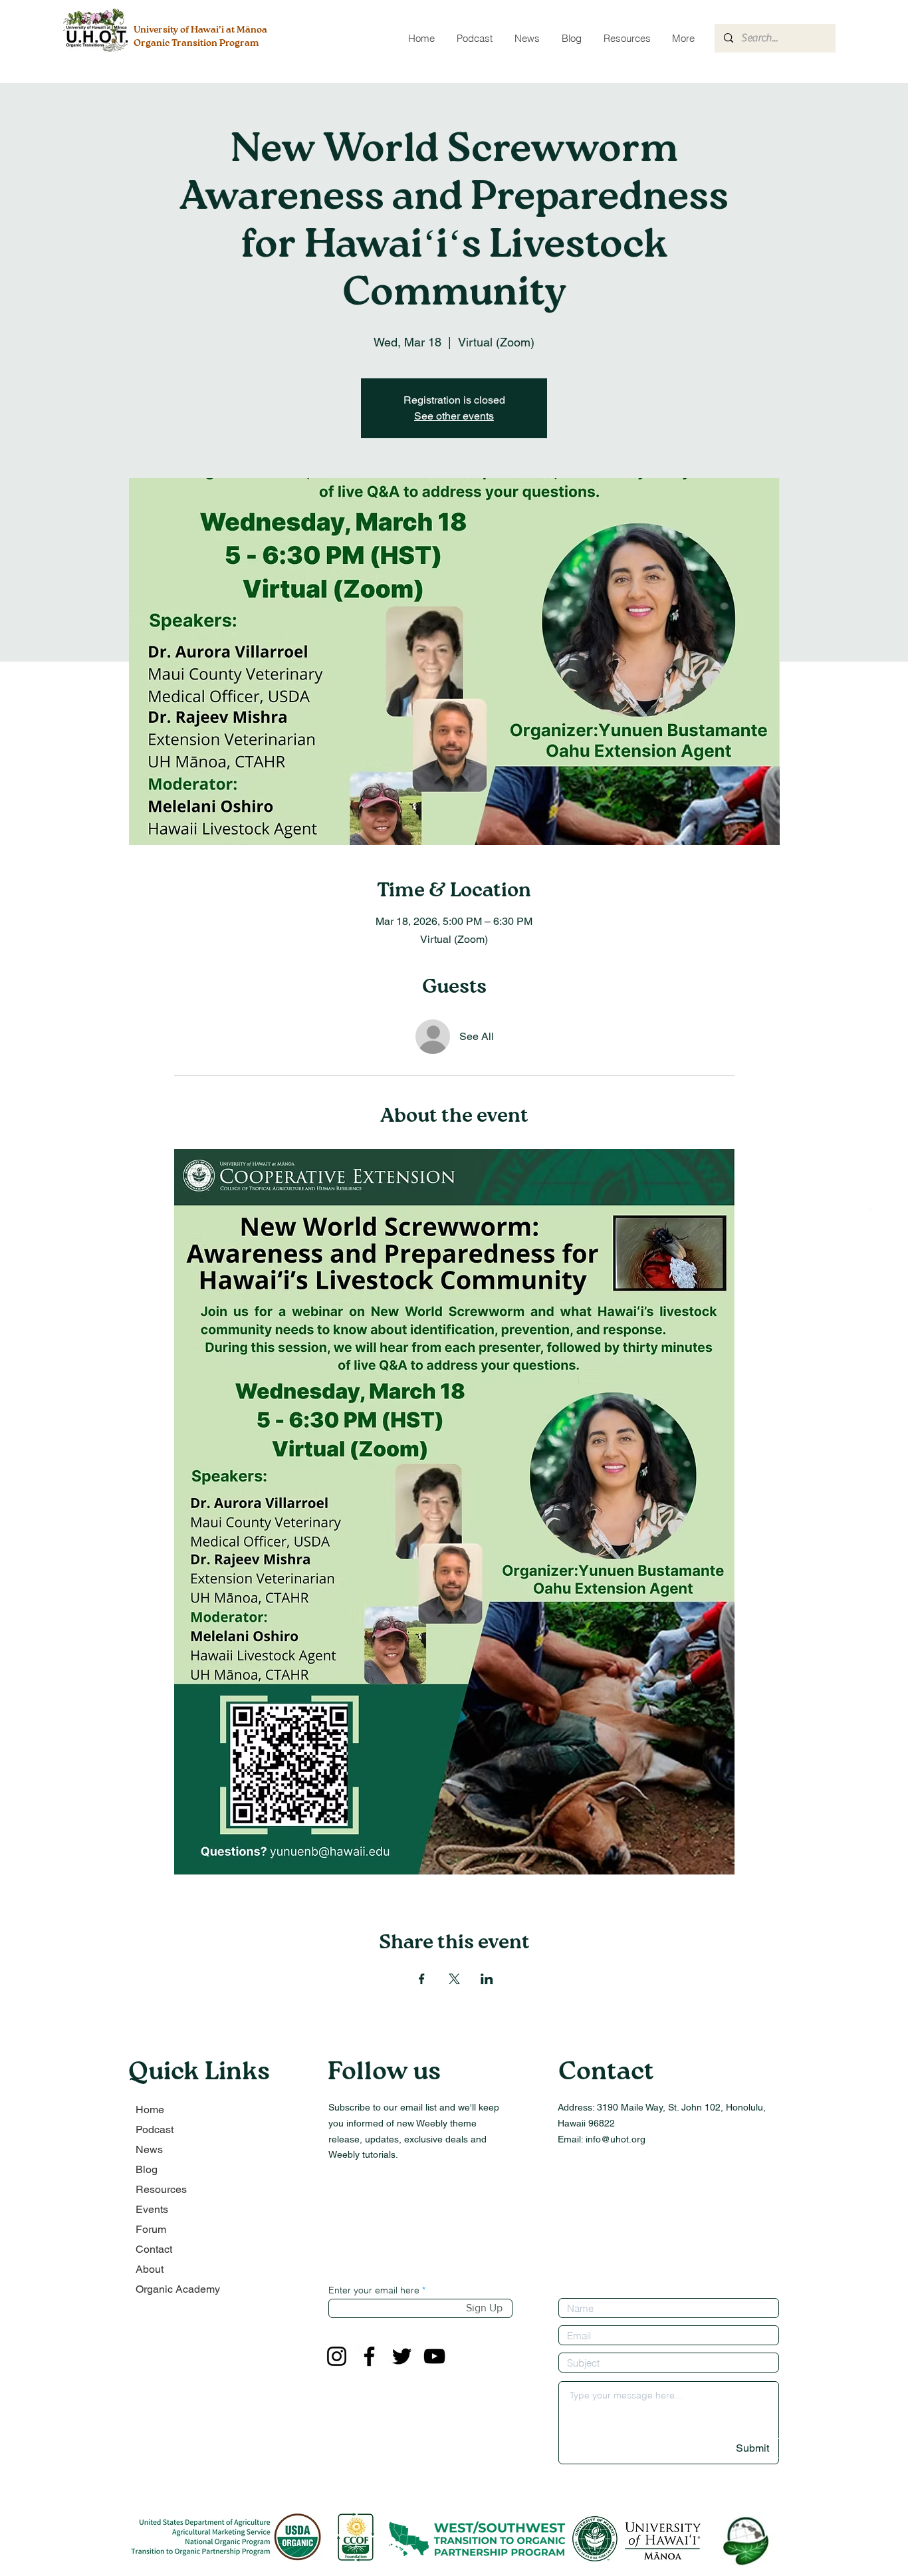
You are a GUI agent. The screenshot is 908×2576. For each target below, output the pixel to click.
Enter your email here (374, 2290)
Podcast (155, 2129)
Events (152, 2209)
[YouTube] (434, 2356)
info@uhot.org (616, 2139)
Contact (154, 2249)
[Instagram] (337, 2356)
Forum (151, 2229)
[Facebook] (369, 2356)
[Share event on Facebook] (422, 1979)
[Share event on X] (454, 1979)
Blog (147, 2169)
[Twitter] (402, 2356)
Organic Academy (178, 2289)
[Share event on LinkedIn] (487, 1979)
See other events (454, 416)
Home (150, 2110)
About (150, 2269)
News (149, 2149)
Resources (161, 2189)
